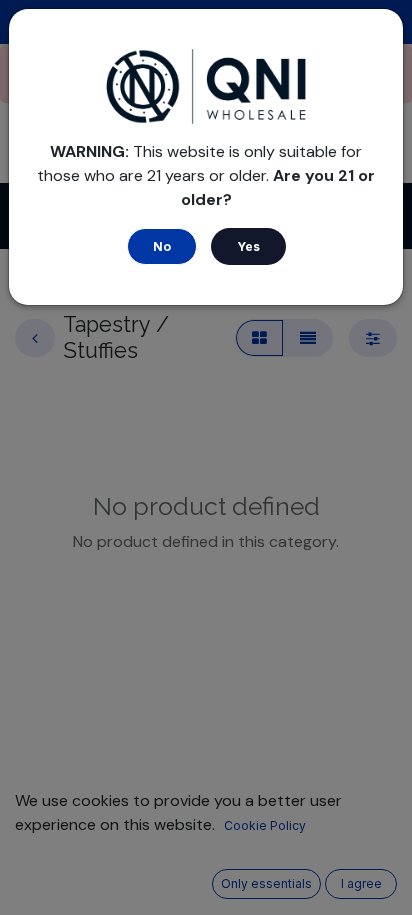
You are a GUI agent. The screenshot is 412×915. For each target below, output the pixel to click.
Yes (248, 246)
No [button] (162, 246)
